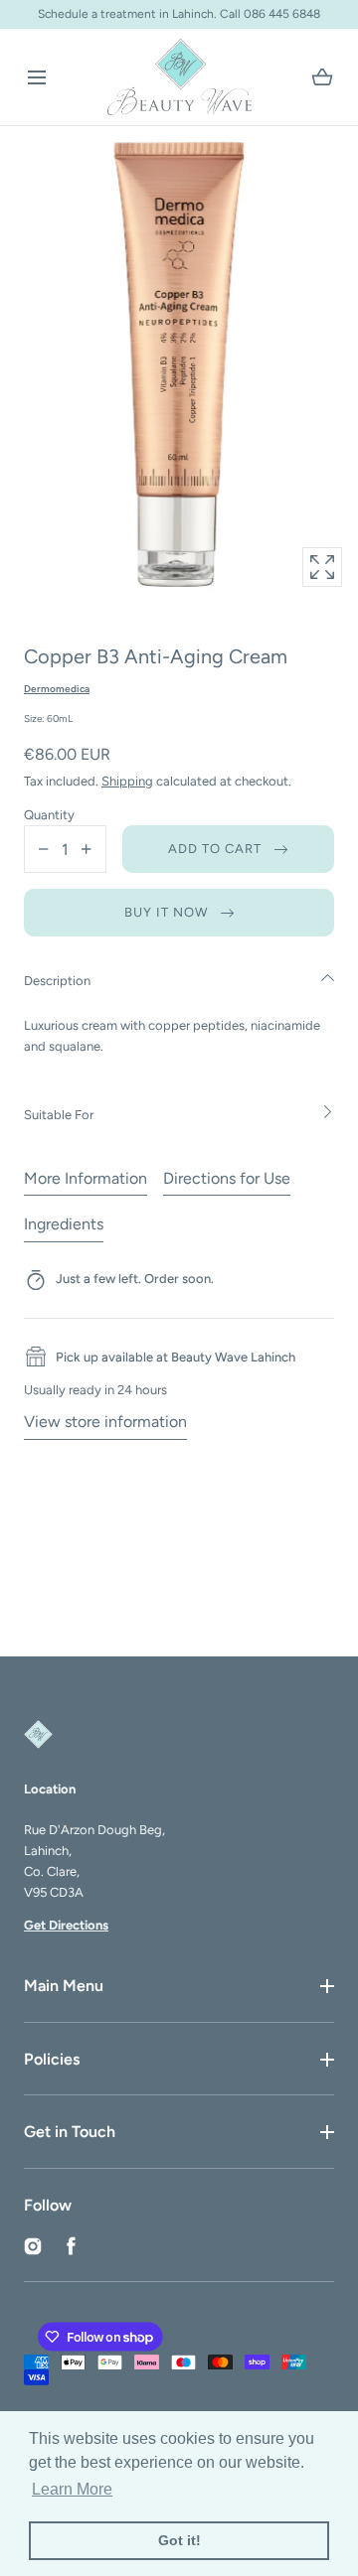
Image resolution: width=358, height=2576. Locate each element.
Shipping (127, 781)
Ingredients (64, 1224)
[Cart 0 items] (322, 77)
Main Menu (64, 1986)
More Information (86, 1178)
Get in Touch (70, 2132)
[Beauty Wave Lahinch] (179, 77)
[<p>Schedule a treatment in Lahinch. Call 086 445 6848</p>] (179, 14)
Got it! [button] (179, 2540)
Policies (52, 2059)
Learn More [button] (72, 2489)
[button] (36, 77)
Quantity (49, 815)
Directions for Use (227, 1178)
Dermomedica (57, 689)
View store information (105, 1422)
